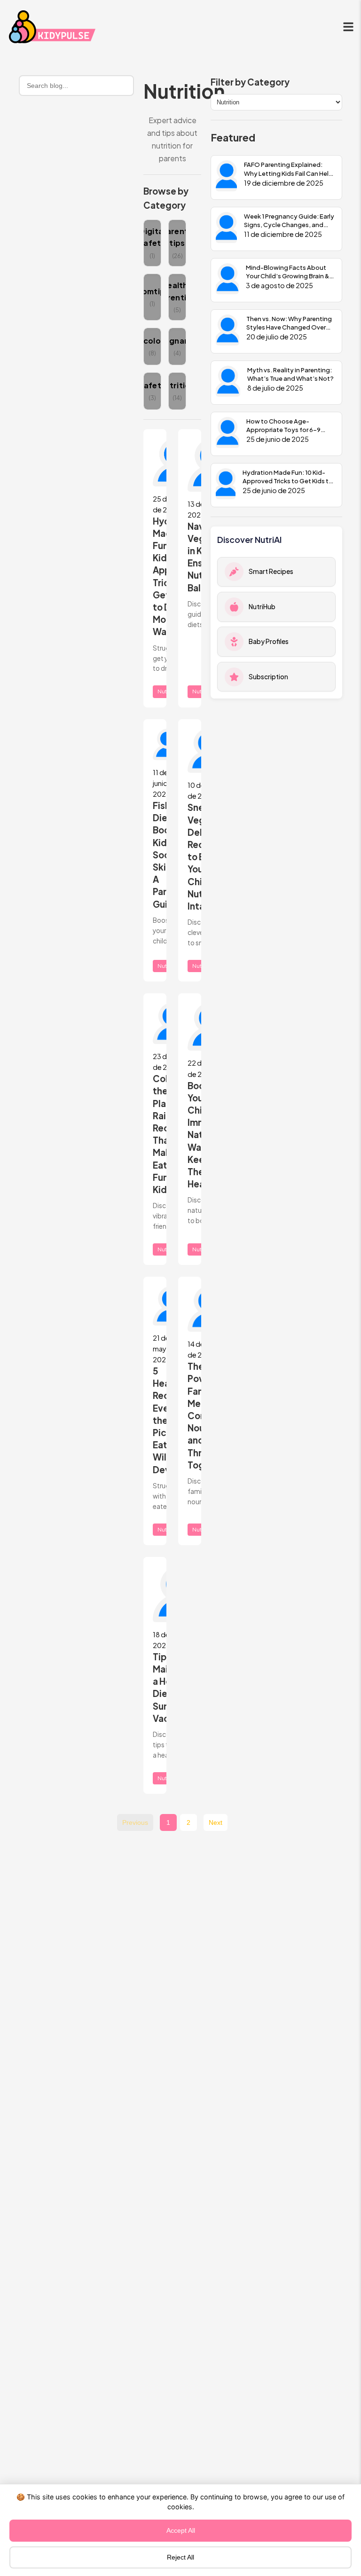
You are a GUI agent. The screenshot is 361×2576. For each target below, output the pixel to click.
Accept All (181, 2531)
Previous (135, 1823)
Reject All (180, 2557)
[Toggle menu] (348, 28)
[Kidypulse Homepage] (54, 28)
